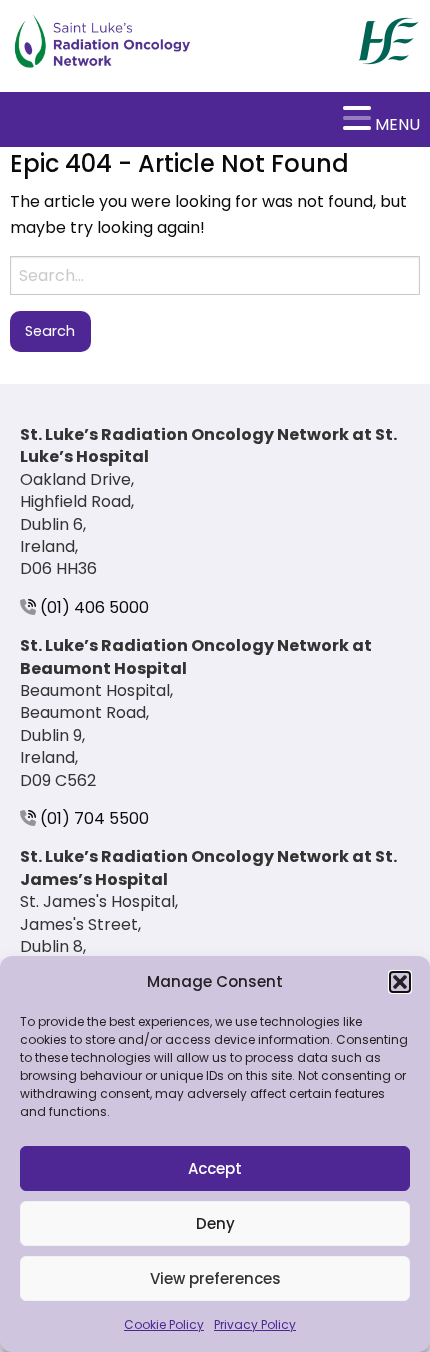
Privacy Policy (255, 1324)
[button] (400, 982)
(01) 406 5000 (92, 607)
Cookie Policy (164, 1324)
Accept (215, 1168)
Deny (215, 1223)
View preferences (215, 1278)
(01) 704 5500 (92, 818)
